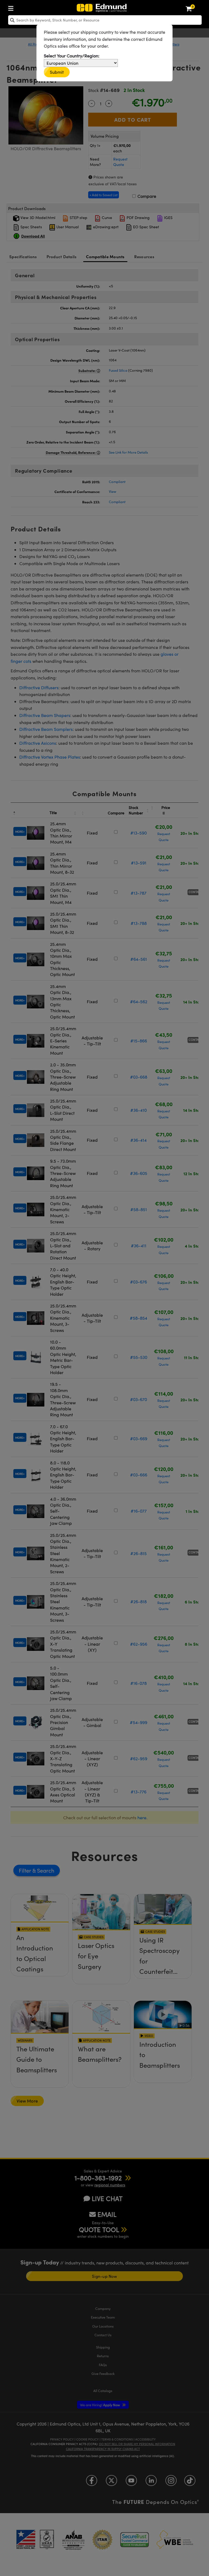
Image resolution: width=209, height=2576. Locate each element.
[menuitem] (12, 7)
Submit (57, 72)
